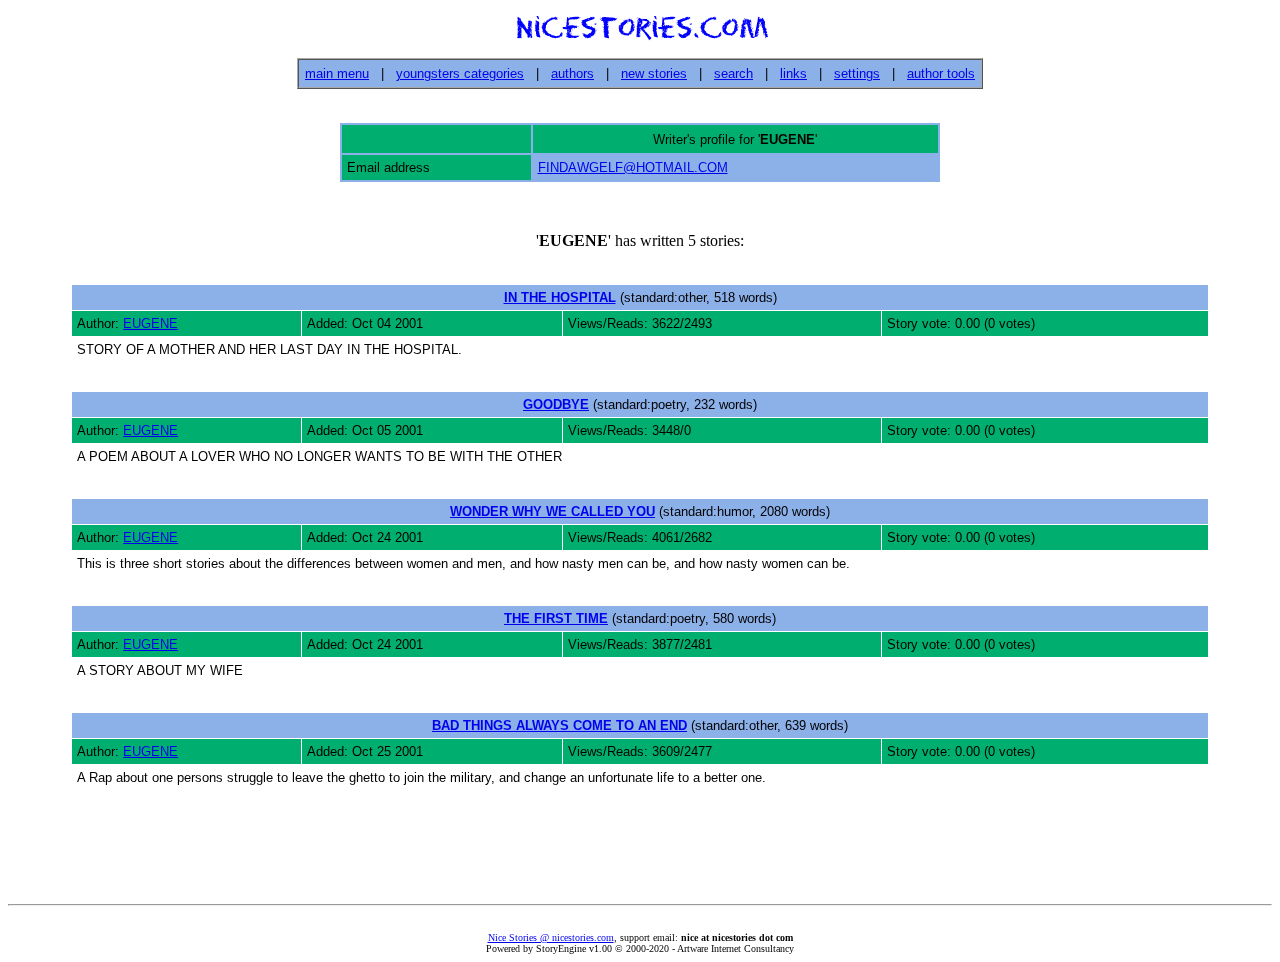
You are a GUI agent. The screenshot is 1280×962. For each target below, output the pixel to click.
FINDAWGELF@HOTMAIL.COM (633, 167)
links (793, 73)
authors (572, 73)
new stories (654, 73)
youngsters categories (460, 73)
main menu (337, 73)
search (733, 73)
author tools (941, 73)
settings (857, 73)
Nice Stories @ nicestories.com (551, 937)
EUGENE (150, 323)
